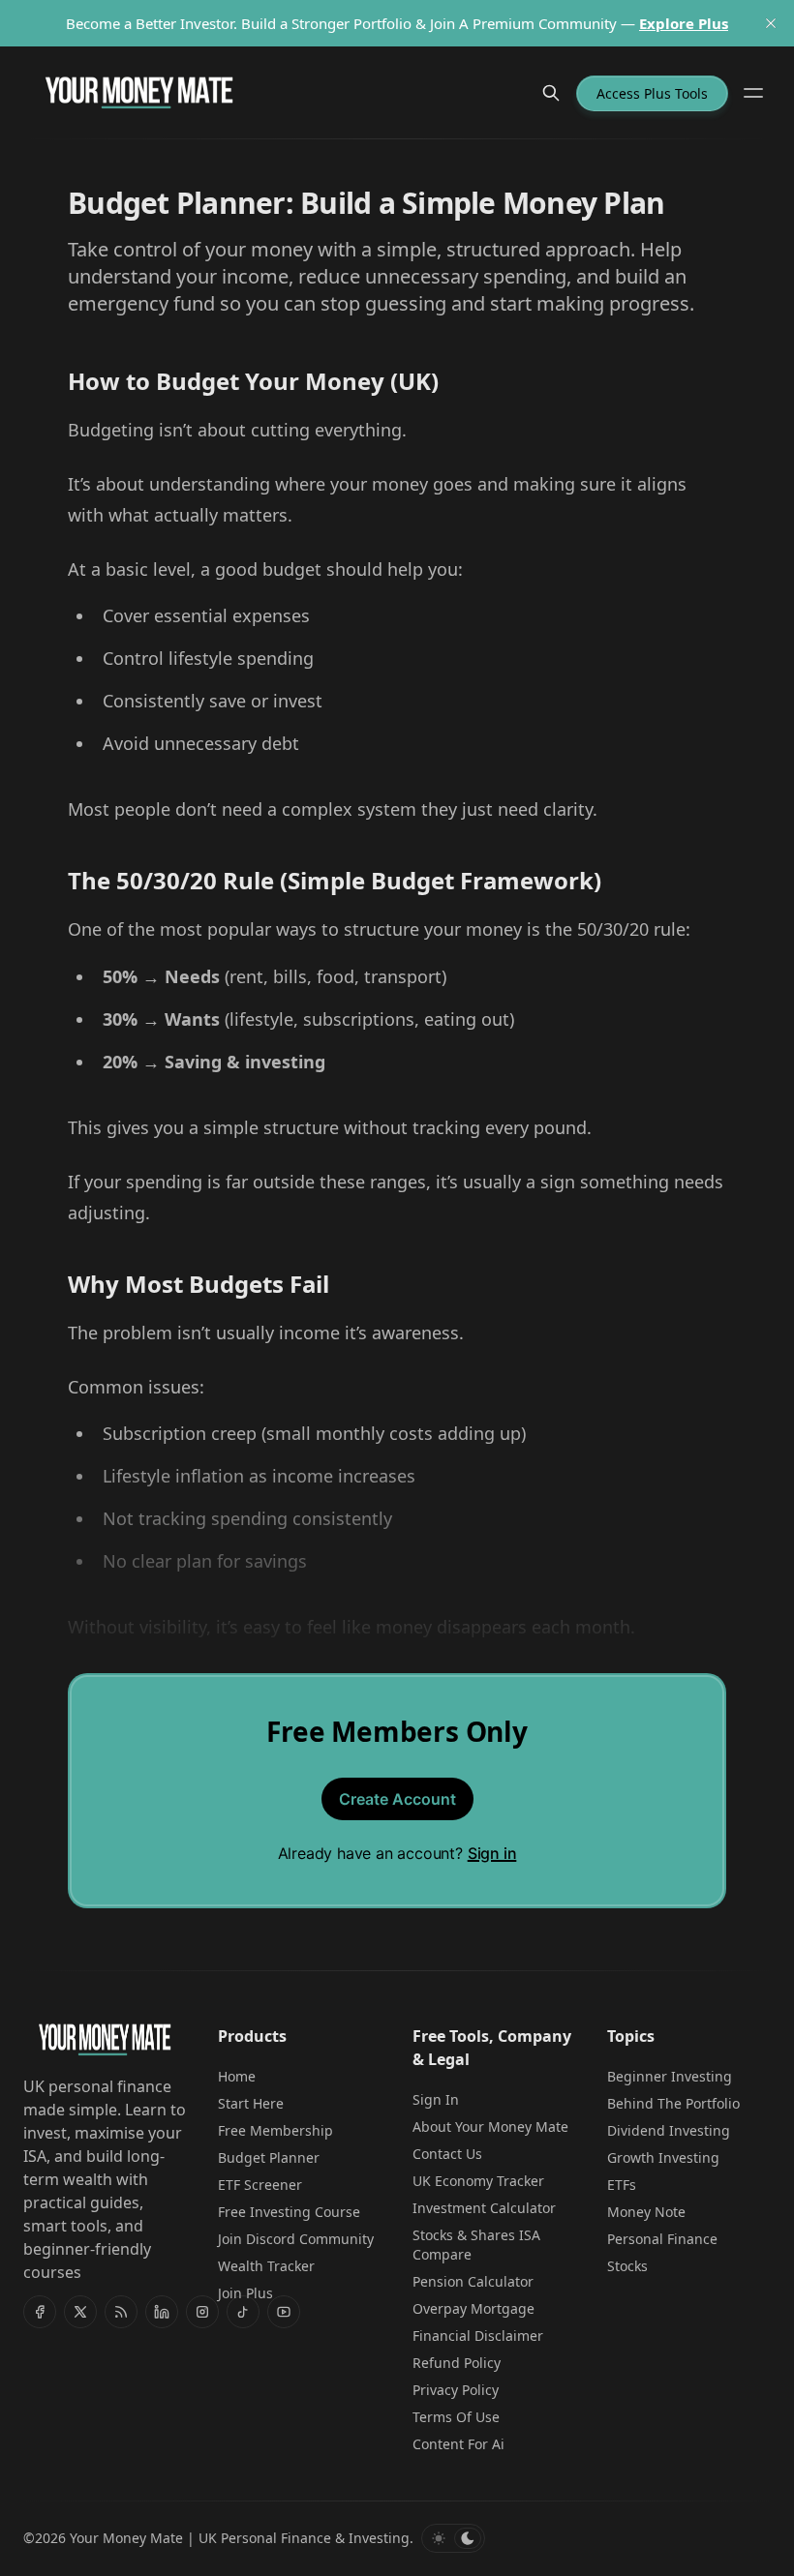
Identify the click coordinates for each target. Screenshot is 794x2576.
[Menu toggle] (753, 93)
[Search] (551, 93)
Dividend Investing (669, 2130)
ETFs (622, 2185)
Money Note (646, 2212)
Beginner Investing (670, 2076)
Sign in (492, 1853)
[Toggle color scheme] (453, 2538)
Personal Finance (662, 2239)
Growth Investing (663, 2157)
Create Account (397, 1799)
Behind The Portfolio (673, 2103)
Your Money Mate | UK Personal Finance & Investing (240, 2538)
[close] (771, 23)
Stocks (627, 2266)
